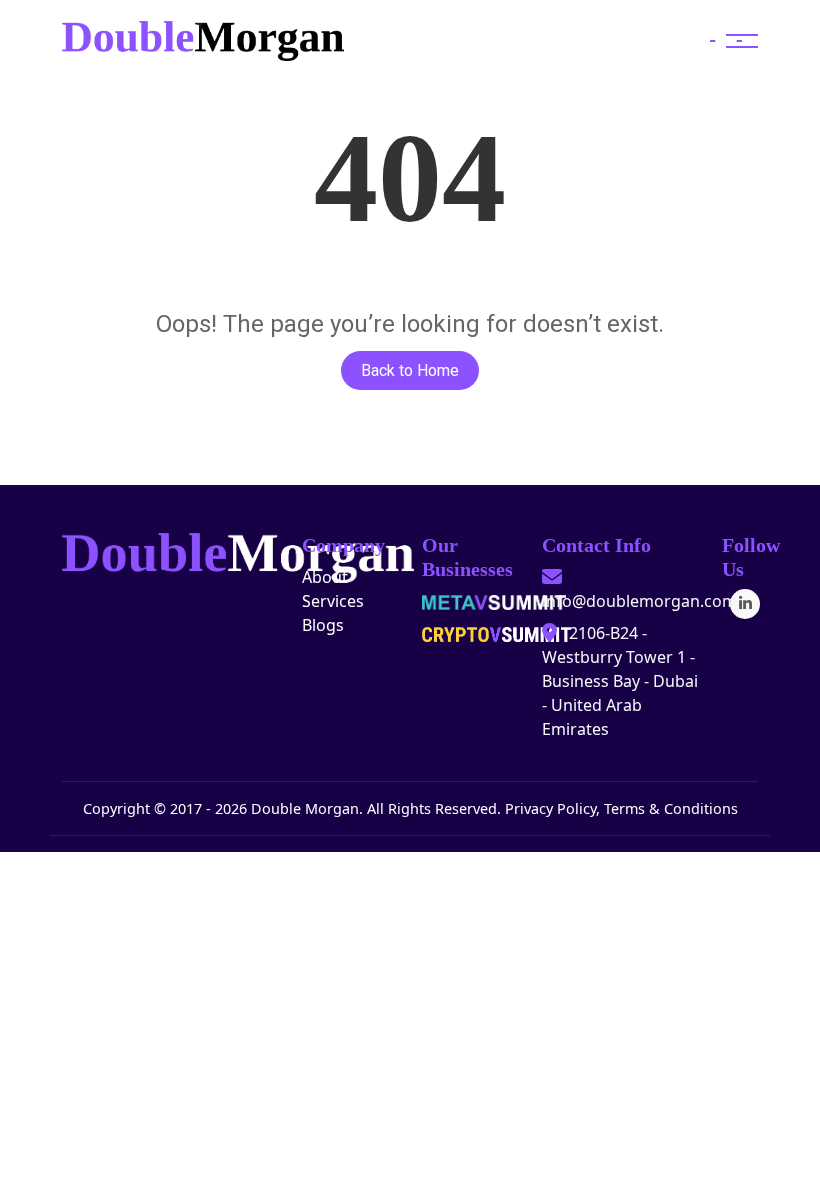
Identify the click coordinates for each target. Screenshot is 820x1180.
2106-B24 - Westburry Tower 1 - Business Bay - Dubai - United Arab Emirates (620, 681)
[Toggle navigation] (726, 41)
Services (333, 601)
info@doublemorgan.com (639, 601)
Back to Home (410, 370)
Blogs (323, 625)
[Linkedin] (745, 604)
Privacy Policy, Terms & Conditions (621, 808)
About (325, 577)
